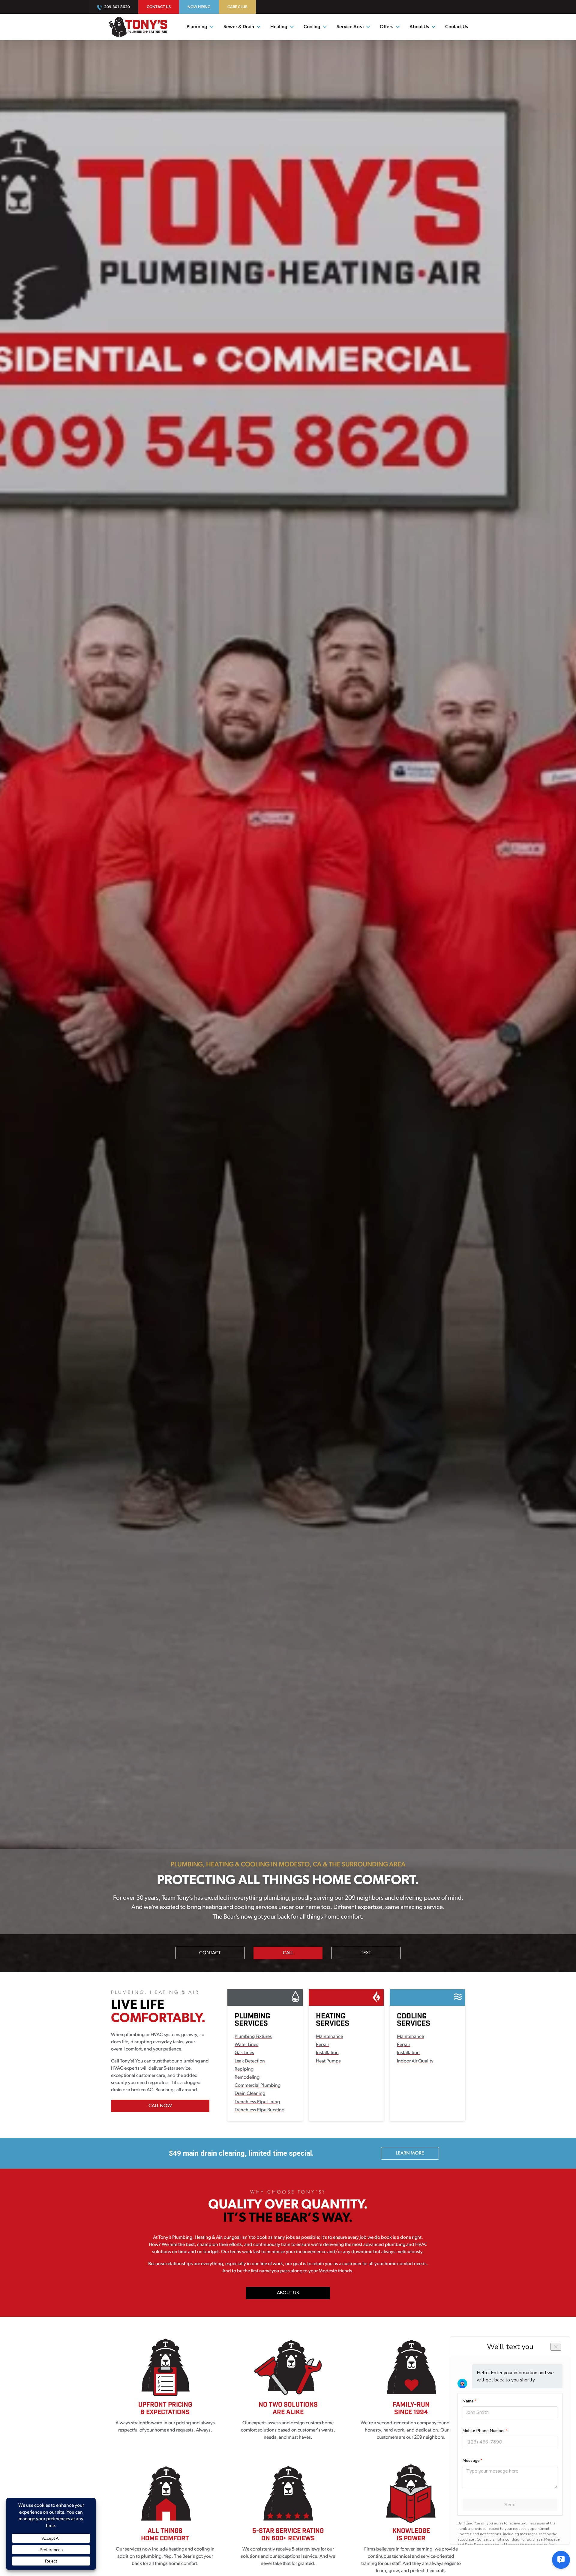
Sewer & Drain (239, 27)
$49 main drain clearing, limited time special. (241, 2153)
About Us (419, 27)
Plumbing (197, 27)
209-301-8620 (117, 7)
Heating (279, 27)
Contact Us (159, 7)
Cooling (312, 27)
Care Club (237, 7)
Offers (387, 27)
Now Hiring (199, 7)
